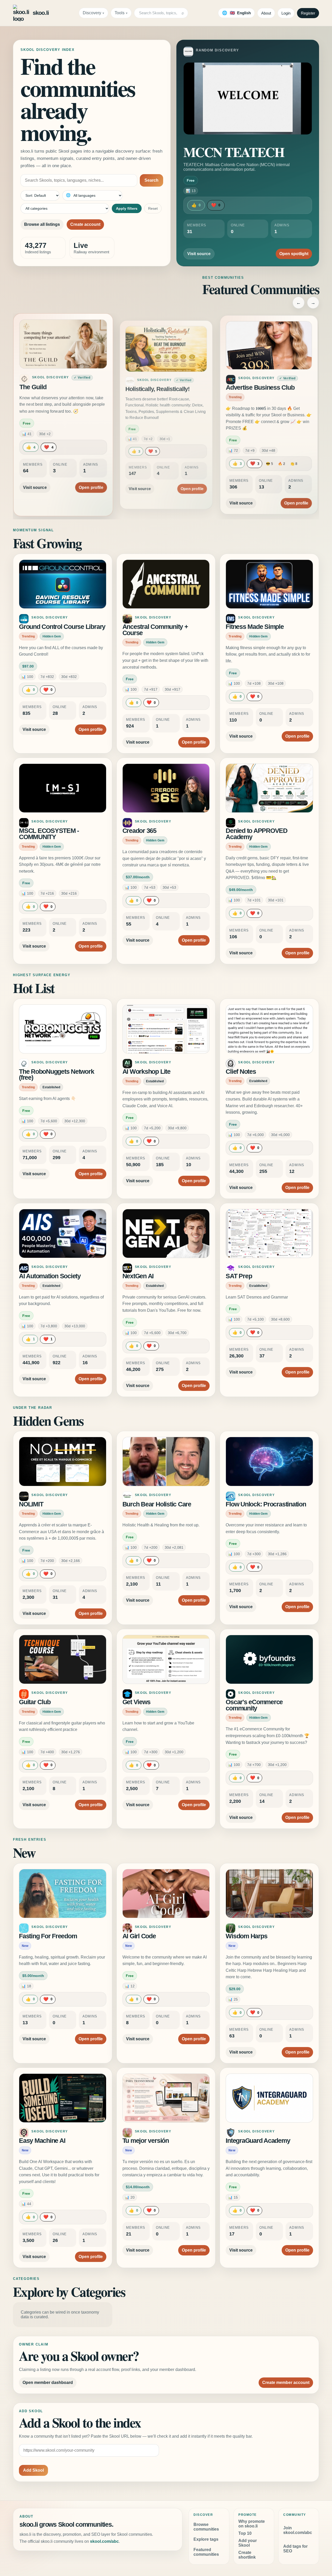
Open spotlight (294, 254)
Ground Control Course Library (62, 627)
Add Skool (33, 2470)
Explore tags (206, 2539)
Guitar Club (35, 1702)
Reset (153, 208)
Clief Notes (241, 1072)
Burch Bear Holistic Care (157, 1504)
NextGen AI (138, 1276)
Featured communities (206, 2552)
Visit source (199, 254)
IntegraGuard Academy (258, 2141)
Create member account (286, 2383)
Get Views (136, 1702)
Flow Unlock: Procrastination (266, 1504)
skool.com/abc (104, 2541)
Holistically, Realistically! (157, 387)
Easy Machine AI (42, 2141)
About (266, 13)
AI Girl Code (139, 1936)
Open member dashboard (48, 2383)
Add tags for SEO (295, 2549)
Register (308, 13)
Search (151, 180)
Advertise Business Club (261, 389)
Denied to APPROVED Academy (257, 834)
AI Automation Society (50, 1276)
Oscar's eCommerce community (254, 1705)
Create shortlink (247, 2555)
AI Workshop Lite (146, 1072)
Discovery (92, 13)
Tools (120, 13)
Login (286, 13)
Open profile (89, 482)
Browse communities (206, 2527)
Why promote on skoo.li (252, 2524)
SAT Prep (239, 1276)
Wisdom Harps (246, 1936)
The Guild (35, 389)
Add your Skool (248, 2543)
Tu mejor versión (146, 2141)
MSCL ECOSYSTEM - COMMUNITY (49, 834)
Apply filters (127, 208)
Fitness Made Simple (255, 627)
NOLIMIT (31, 1504)
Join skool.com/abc (298, 2530)
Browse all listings (42, 224)
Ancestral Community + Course (155, 630)
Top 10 (245, 2533)
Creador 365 (139, 831)
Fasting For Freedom (48, 1936)
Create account (85, 224)
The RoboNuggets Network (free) (56, 1075)
